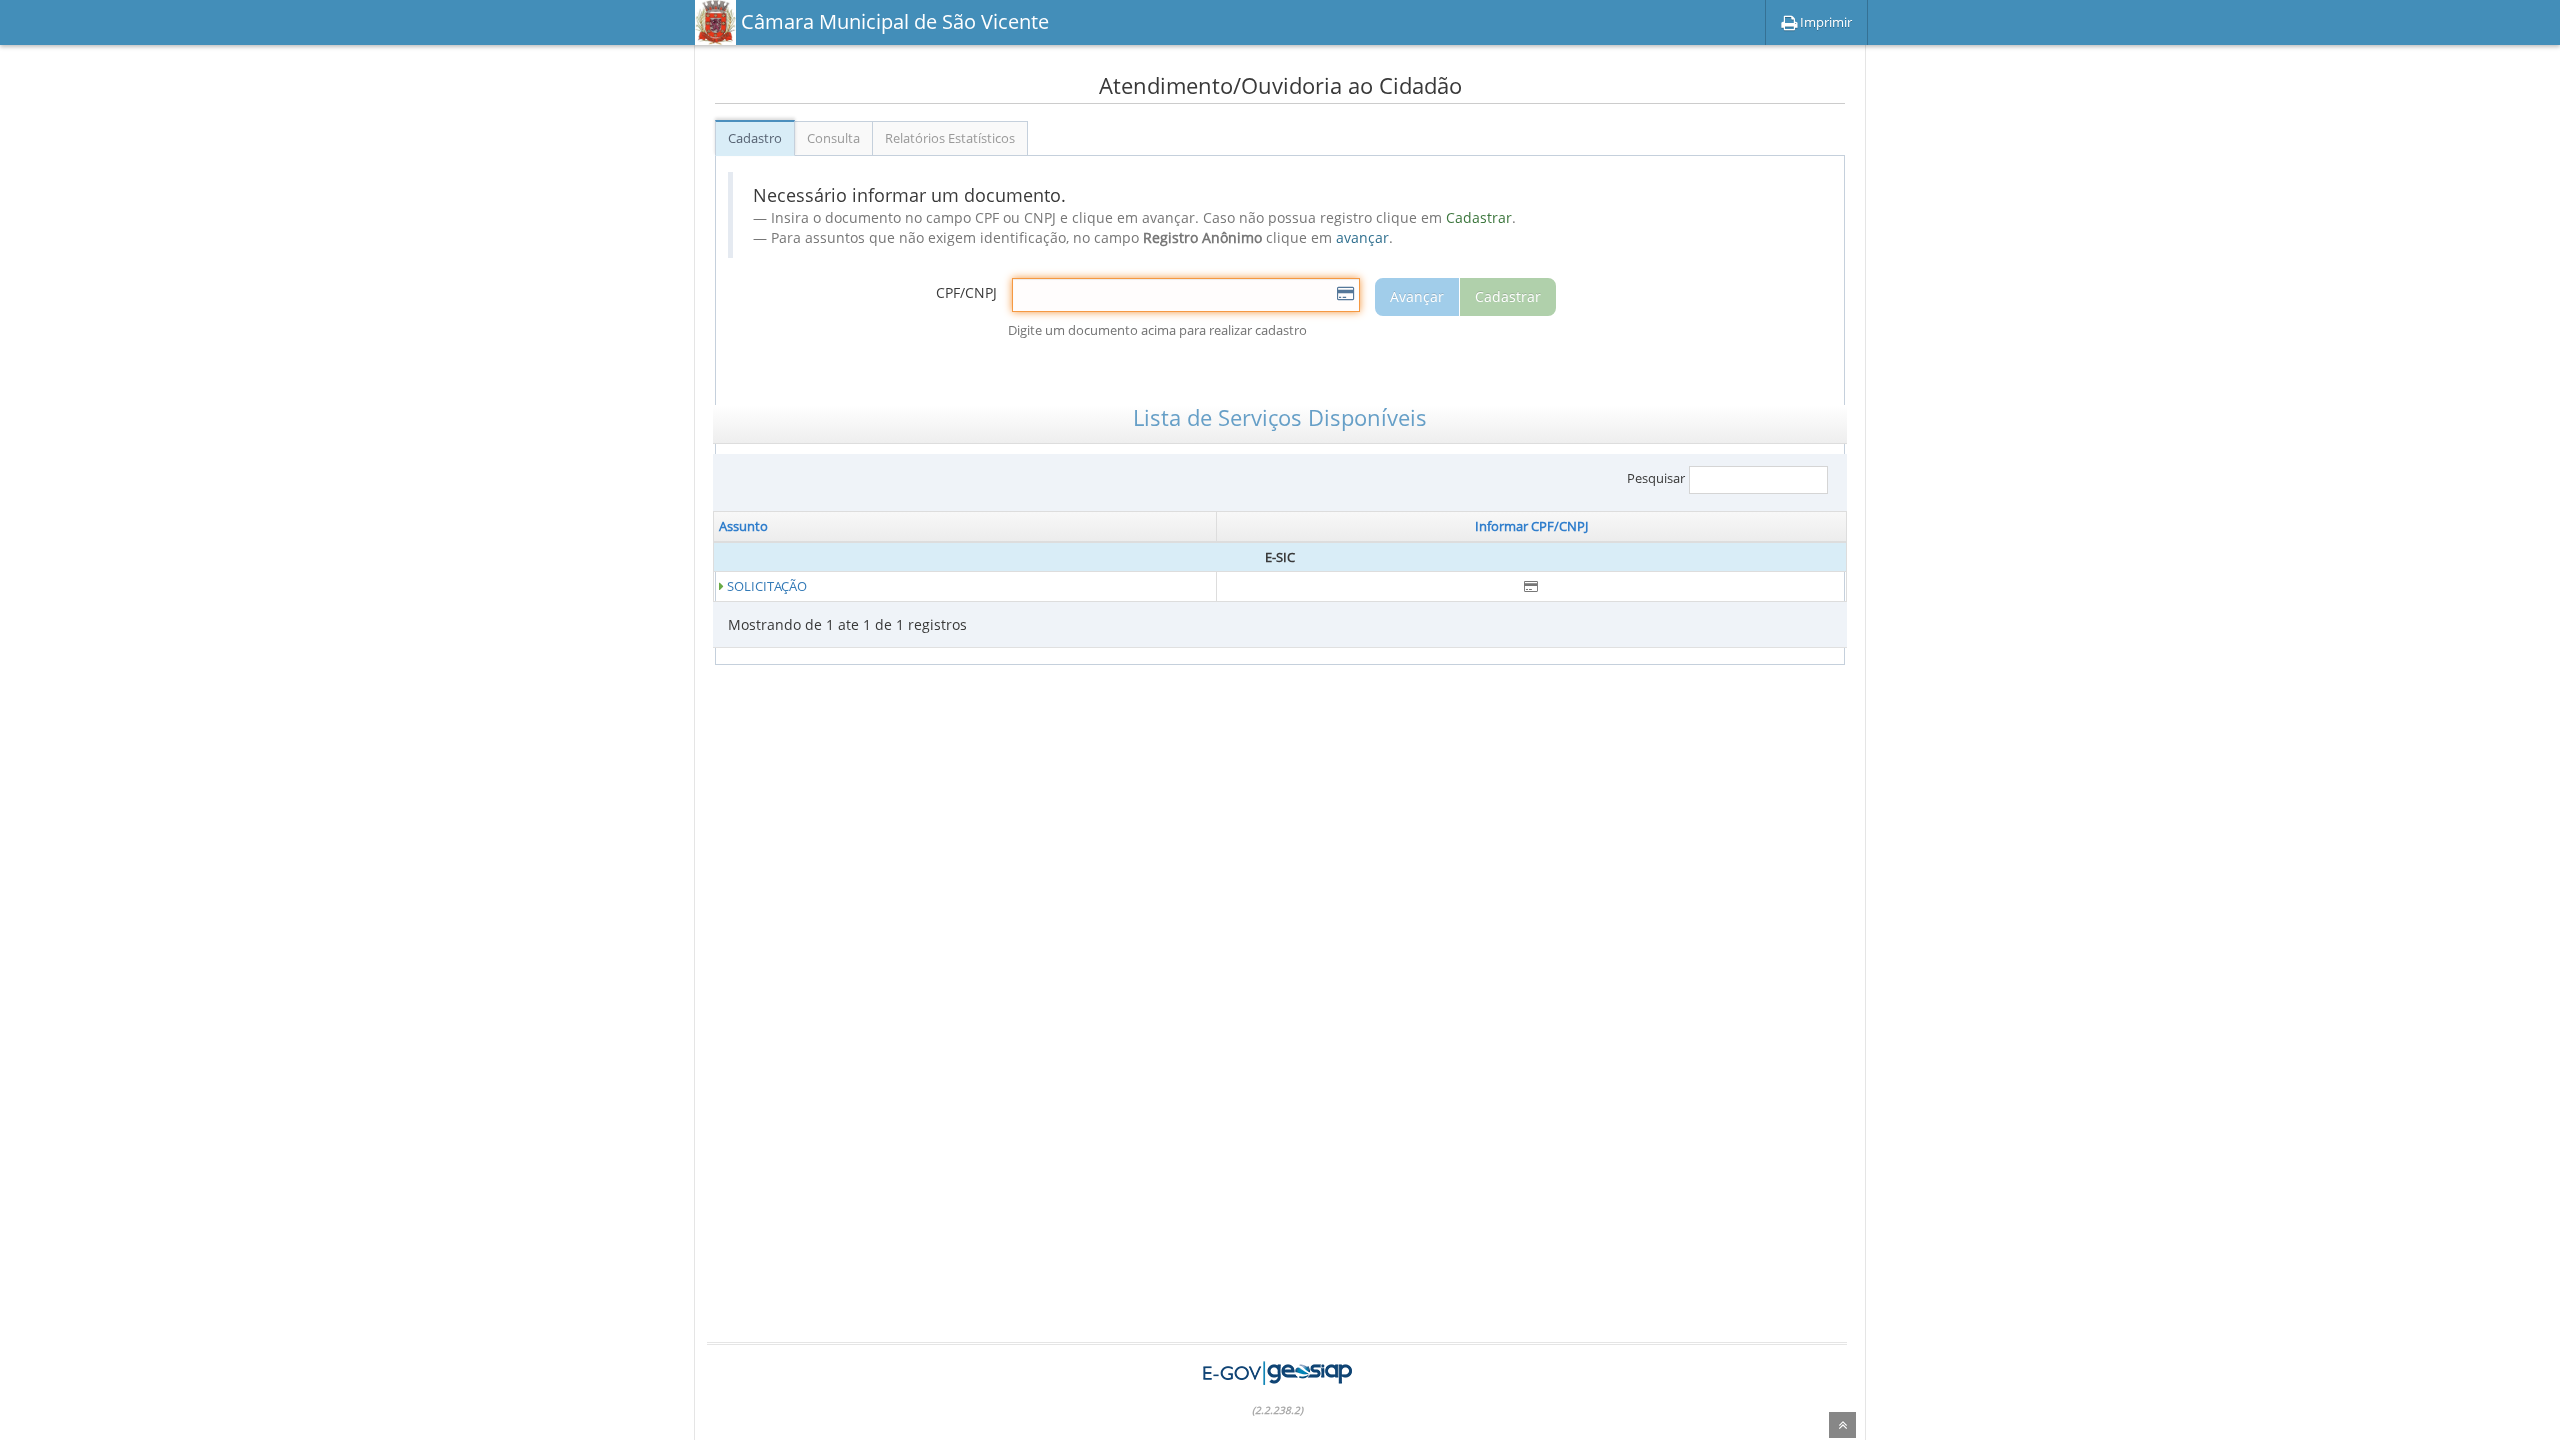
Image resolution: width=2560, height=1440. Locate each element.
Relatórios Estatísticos (950, 138)
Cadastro (755, 138)
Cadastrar (1508, 296)
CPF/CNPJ (966, 292)
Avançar (1417, 296)
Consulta (833, 138)
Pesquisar (1656, 479)
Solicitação (767, 586)
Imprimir (1824, 22)
